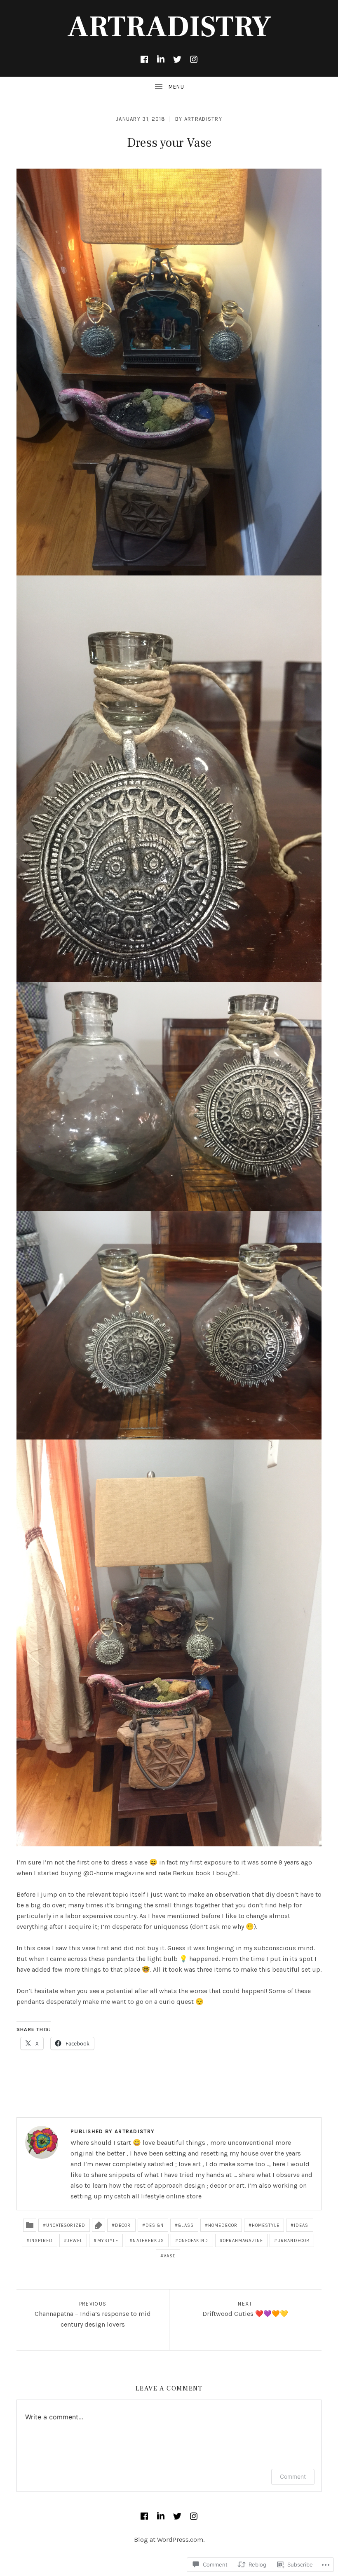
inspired (41, 2241)
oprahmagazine (243, 2241)
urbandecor (293, 2241)
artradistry (203, 119)
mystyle (108, 2241)
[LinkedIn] (161, 59)
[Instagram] (194, 59)
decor (123, 2225)
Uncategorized (66, 2225)
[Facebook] (144, 59)
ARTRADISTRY (169, 27)
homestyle (266, 2225)
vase (170, 2256)
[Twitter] (177, 59)
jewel (75, 2241)
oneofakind (194, 2241)
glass (186, 2225)
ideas (301, 2225)
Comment (293, 2476)
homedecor (223, 2225)
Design (155, 2225)
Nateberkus (148, 2241)
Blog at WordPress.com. (169, 2540)
